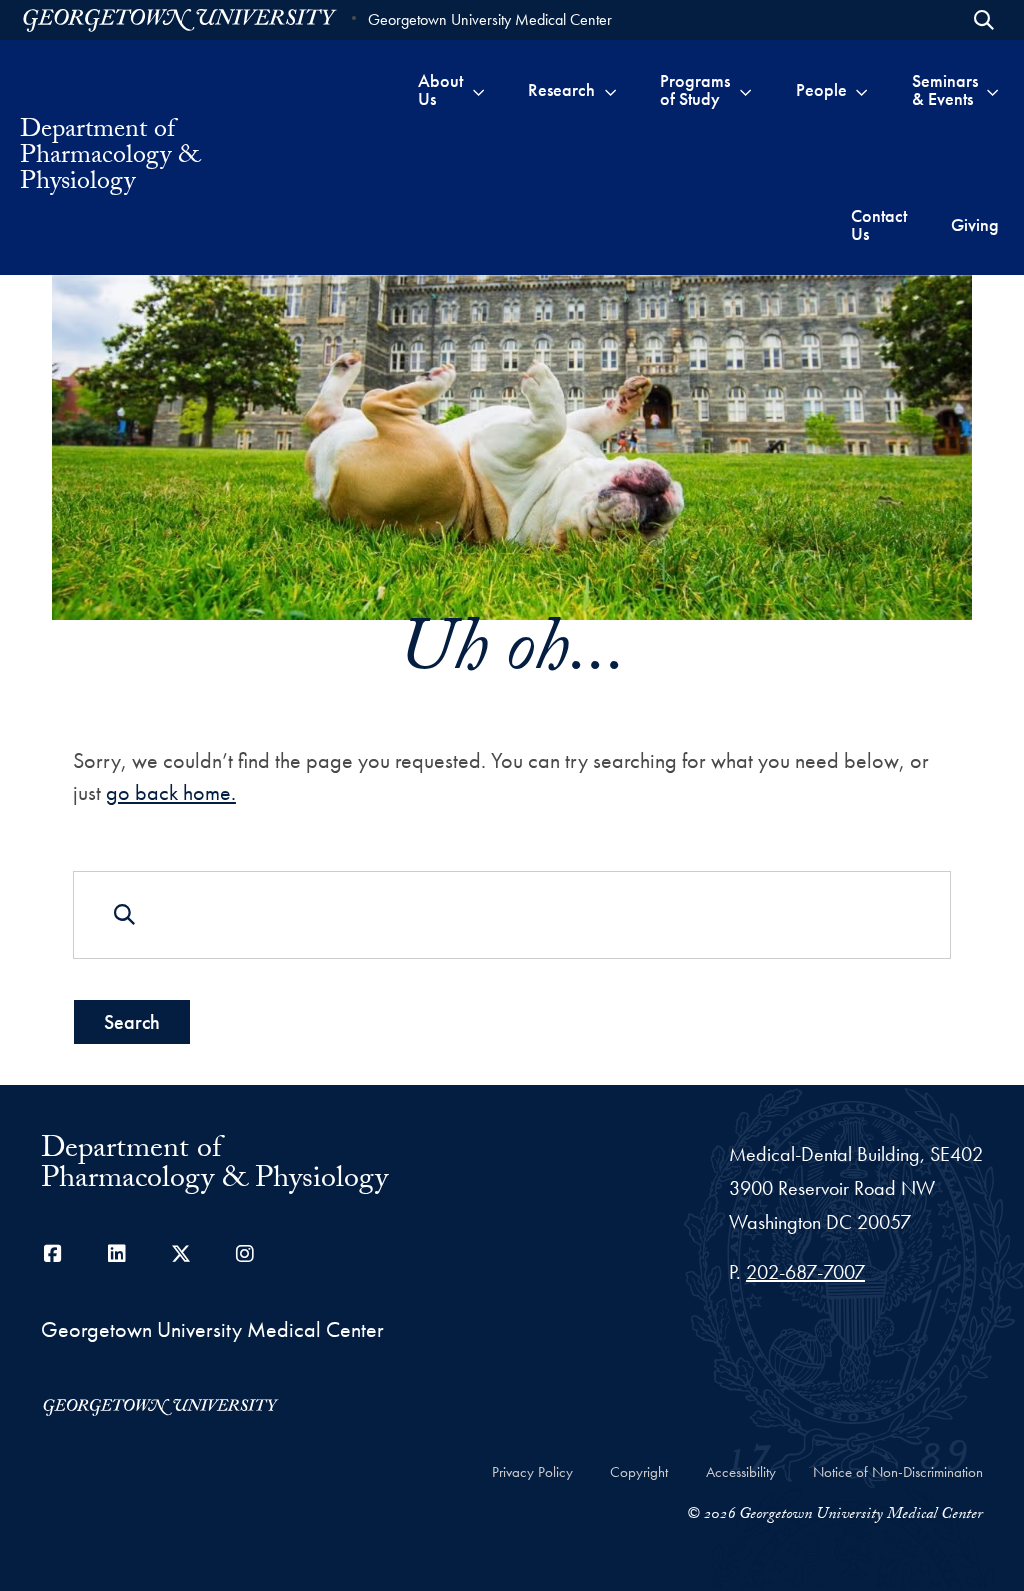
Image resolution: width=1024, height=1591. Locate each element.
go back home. (171, 792)
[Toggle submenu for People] (861, 90)
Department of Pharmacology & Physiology (109, 158)
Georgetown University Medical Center (490, 19)
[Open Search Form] (984, 20)
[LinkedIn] (117, 1254)
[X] (181, 1254)
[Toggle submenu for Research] (610, 90)
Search (132, 1022)
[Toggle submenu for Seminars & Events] (992, 90)
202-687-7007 (805, 1272)
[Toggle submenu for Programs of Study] (745, 90)
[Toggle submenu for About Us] (478, 90)
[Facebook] (53, 1254)
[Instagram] (245, 1254)
